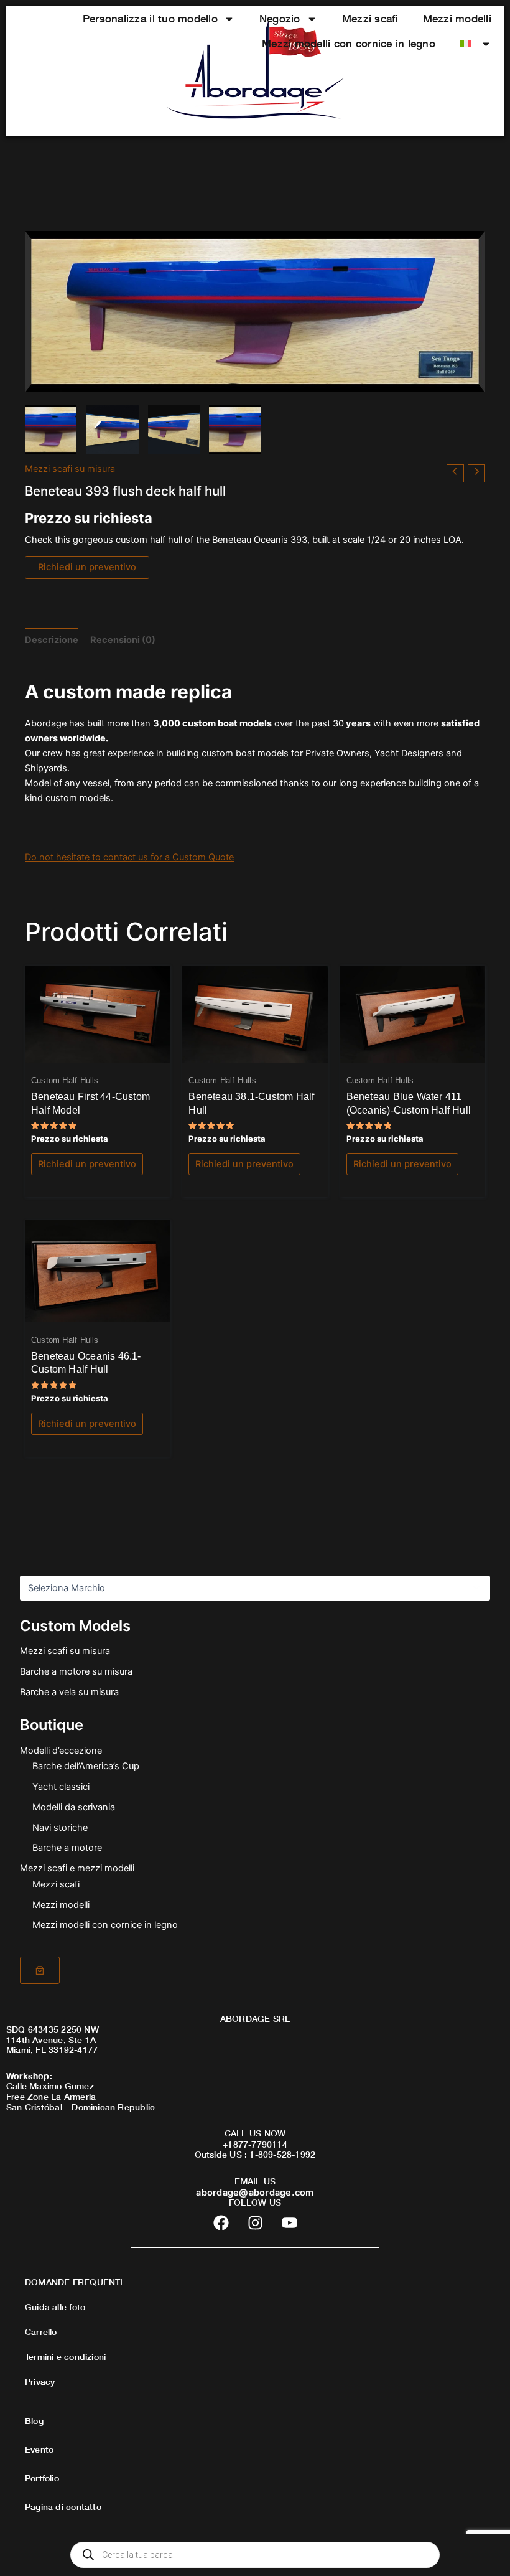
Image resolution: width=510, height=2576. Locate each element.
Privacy (40, 2381)
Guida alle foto (55, 2307)
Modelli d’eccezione (61, 1751)
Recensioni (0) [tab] (123, 640)
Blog (34, 2421)
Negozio (280, 18)
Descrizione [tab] (52, 640)
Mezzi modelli (457, 18)
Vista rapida (98, 1051)
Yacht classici (61, 1787)
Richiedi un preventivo (87, 567)
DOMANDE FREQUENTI (74, 2282)
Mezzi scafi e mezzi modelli (77, 1868)
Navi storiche (60, 1828)
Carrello (41, 2332)
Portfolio (42, 2478)
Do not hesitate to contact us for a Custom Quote (129, 857)
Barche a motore (67, 1848)
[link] (40, 1970)
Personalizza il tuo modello (150, 18)
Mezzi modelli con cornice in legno (349, 43)
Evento (39, 2449)
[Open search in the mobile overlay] (255, 2555)
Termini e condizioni (65, 2357)
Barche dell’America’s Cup (86, 1766)
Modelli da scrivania (74, 1807)
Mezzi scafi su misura (65, 1651)
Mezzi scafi (370, 18)
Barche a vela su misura (69, 1692)
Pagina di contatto (63, 2507)
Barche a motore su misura (76, 1671)
